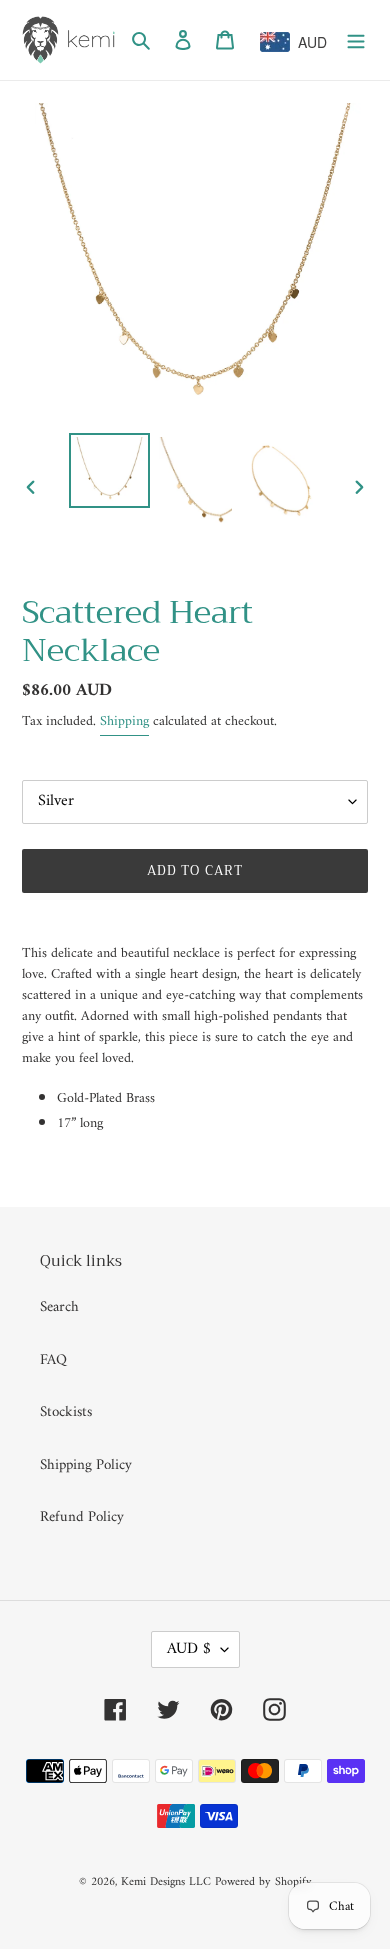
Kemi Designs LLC (166, 1882)
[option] (110, 470)
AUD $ (189, 1649)
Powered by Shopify (263, 1882)
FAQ (53, 1360)
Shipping (124, 721)
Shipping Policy (86, 1465)
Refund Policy (82, 1517)
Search (59, 1307)
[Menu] (356, 40)
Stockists (66, 1412)
